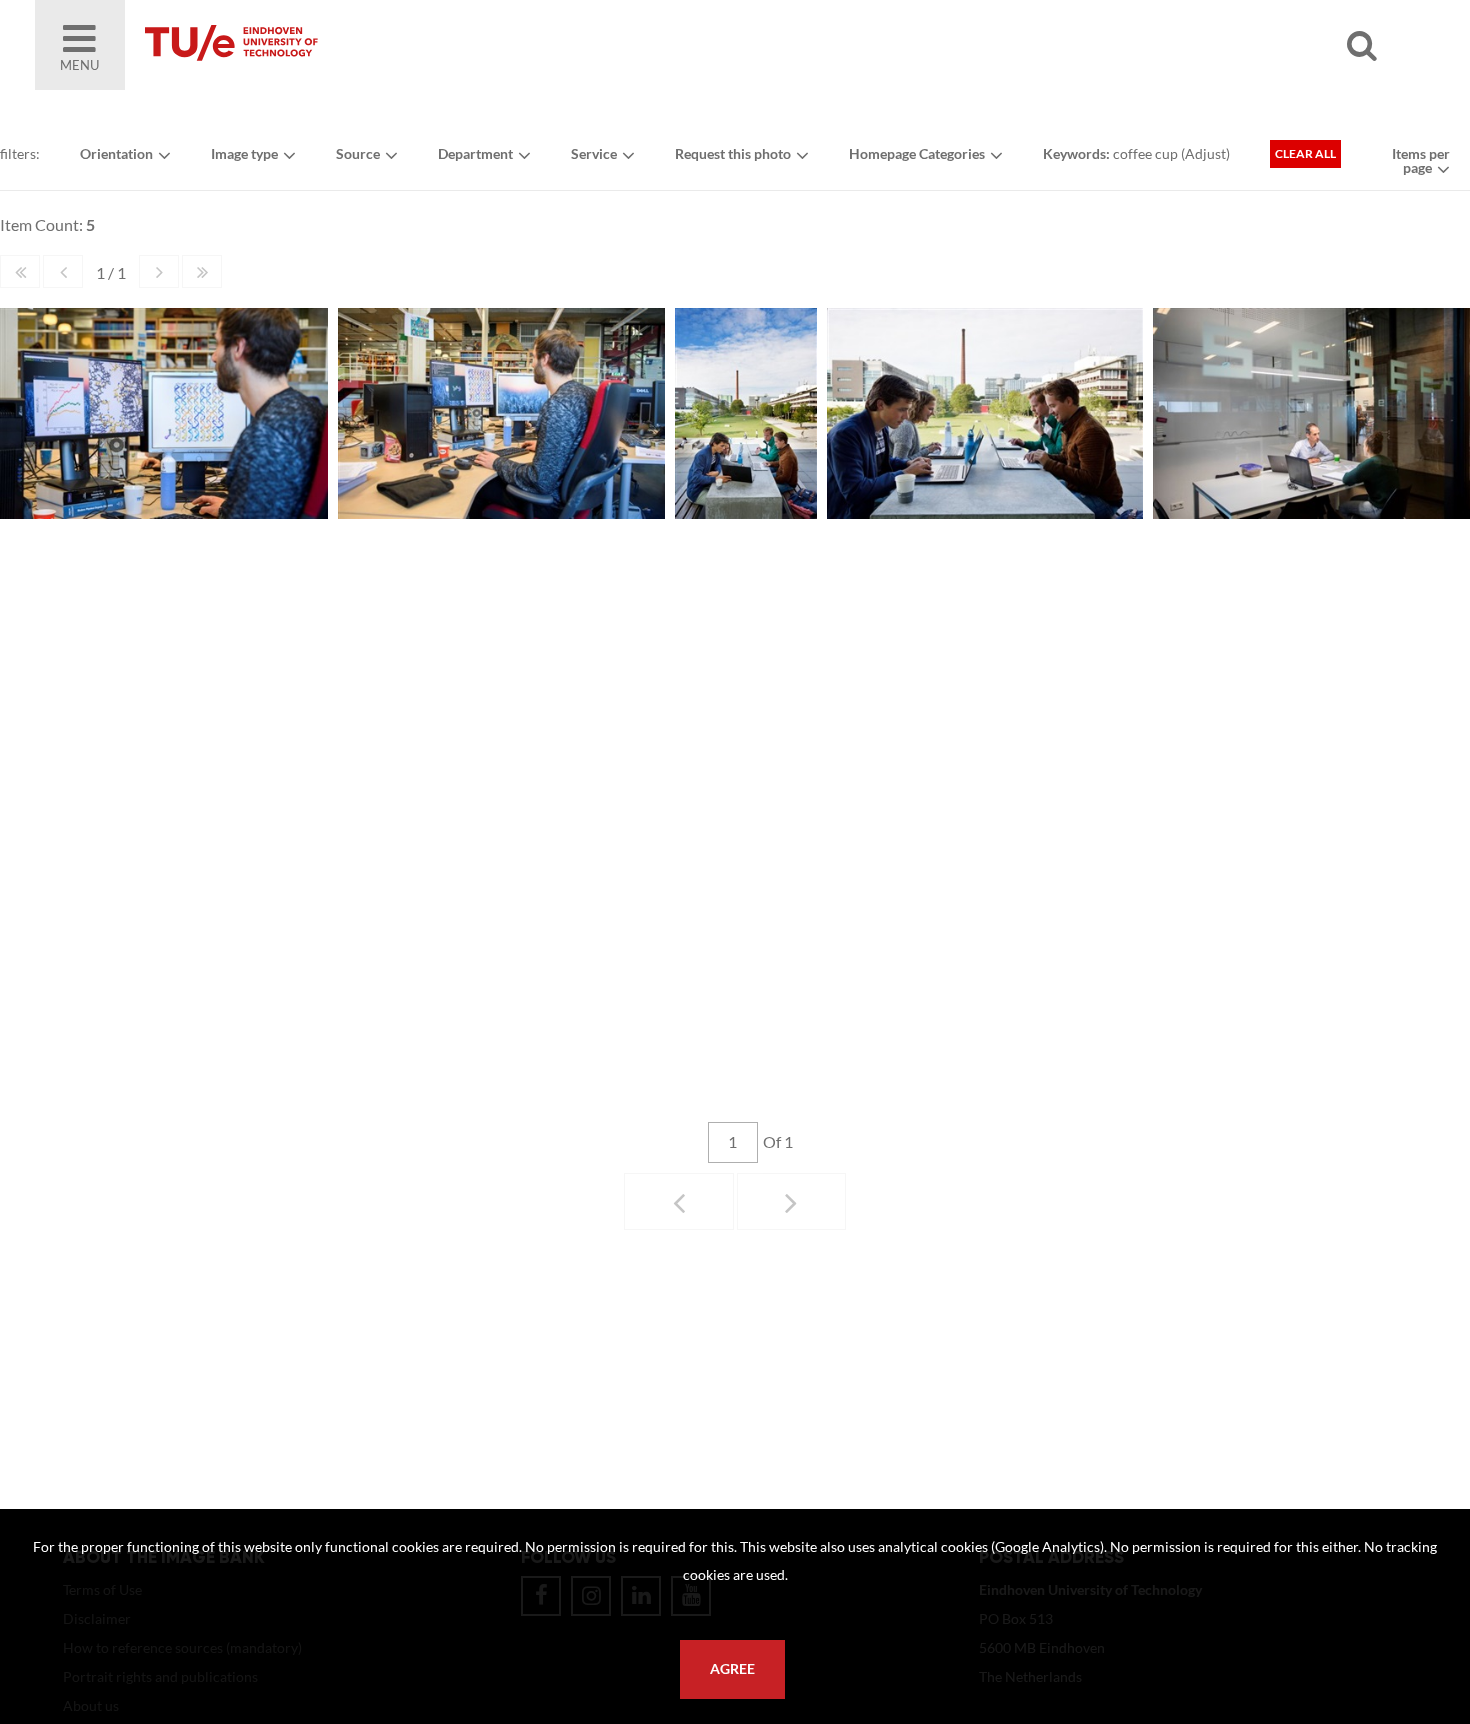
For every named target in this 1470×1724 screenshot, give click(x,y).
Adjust (1205, 153)
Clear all (1305, 153)
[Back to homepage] (375, 45)
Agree (732, 1669)
